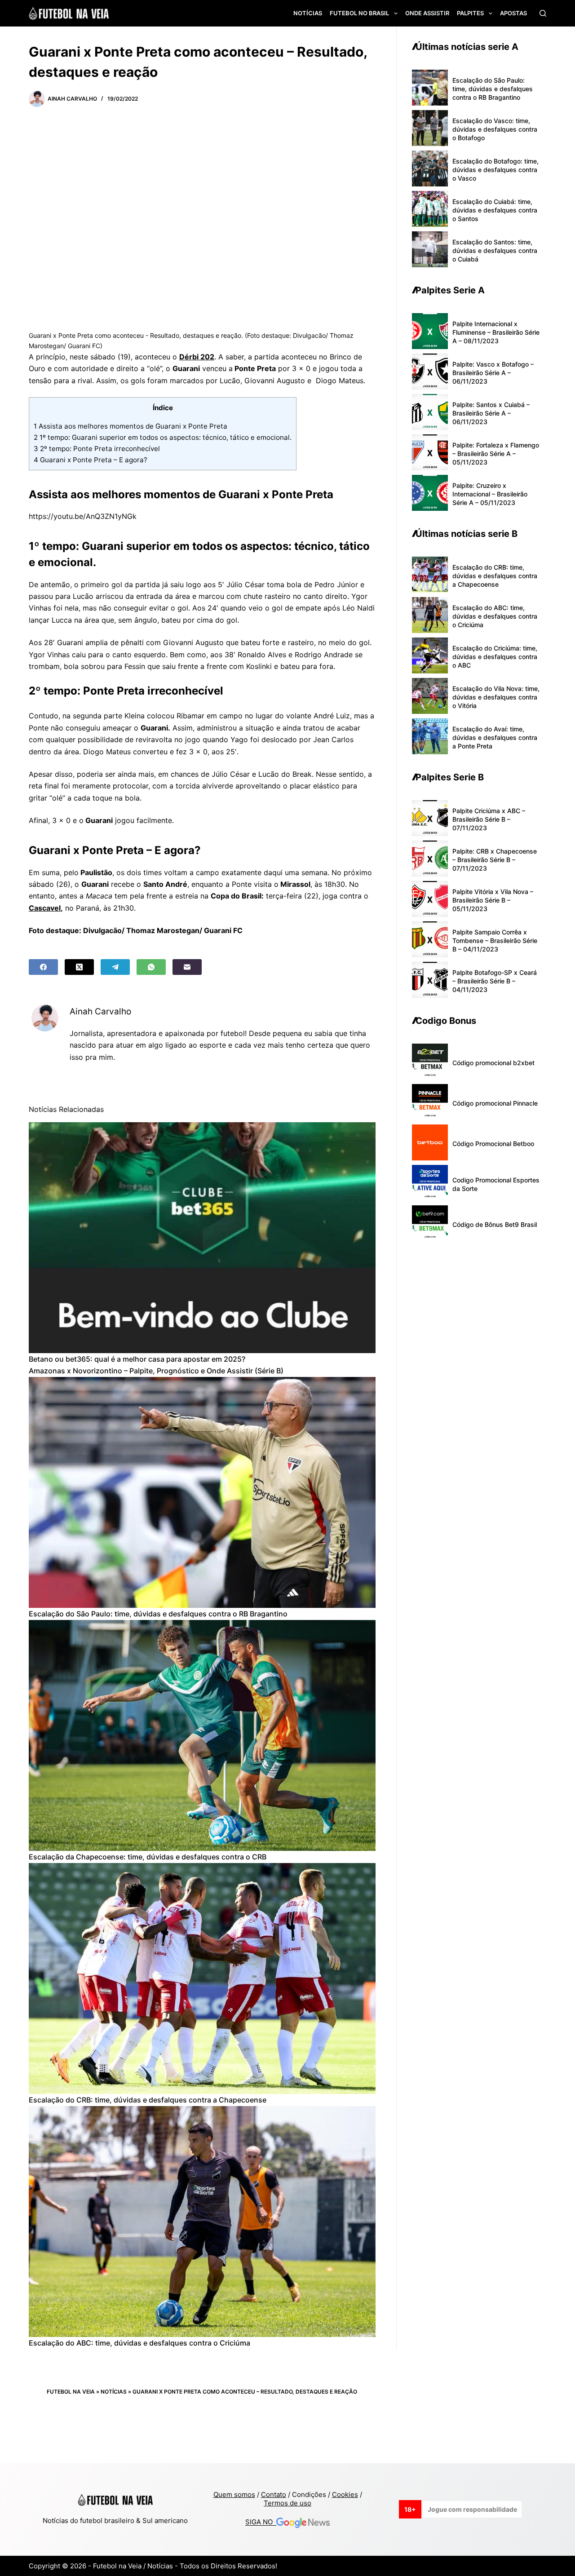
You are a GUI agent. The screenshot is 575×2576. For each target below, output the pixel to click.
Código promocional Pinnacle (495, 1103)
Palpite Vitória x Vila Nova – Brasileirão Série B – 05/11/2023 (493, 900)
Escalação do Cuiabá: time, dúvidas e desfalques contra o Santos (495, 210)
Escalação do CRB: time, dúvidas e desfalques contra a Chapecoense (148, 2100)
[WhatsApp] (151, 967)
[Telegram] (115, 967)
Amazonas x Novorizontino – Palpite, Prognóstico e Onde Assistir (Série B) (156, 1371)
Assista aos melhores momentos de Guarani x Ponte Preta (130, 426)
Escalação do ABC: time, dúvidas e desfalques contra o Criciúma (139, 2343)
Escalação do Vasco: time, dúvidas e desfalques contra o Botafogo (495, 129)
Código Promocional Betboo (493, 1144)
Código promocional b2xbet (493, 1063)
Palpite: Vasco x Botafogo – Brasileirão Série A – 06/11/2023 (493, 373)
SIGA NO (261, 2522)
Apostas (513, 13)
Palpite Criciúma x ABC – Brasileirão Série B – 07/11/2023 (489, 819)
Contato (274, 2494)
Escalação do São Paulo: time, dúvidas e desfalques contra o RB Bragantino (158, 1614)
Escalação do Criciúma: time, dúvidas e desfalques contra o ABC (495, 657)
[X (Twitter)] (79, 967)
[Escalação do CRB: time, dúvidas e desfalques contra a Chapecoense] (202, 1979)
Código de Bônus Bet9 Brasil (495, 1224)
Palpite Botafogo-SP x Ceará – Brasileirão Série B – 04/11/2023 (495, 981)
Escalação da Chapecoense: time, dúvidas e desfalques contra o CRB (148, 1857)
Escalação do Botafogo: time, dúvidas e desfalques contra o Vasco (495, 170)
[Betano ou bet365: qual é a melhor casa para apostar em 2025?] (202, 1238)
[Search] (543, 13)
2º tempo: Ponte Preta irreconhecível (97, 449)
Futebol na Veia (71, 2392)
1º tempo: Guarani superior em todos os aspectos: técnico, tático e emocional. (163, 437)
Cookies (345, 2494)
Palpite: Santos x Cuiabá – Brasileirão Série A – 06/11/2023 (491, 413)
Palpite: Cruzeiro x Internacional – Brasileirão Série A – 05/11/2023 (490, 494)
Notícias (308, 13)
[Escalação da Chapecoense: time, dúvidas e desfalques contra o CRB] (202, 1736)
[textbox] (202, 639)
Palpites (470, 13)
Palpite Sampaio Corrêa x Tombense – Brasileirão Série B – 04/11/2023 (495, 941)
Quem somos (234, 2494)
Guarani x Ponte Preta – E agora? (91, 460)
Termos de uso (287, 2503)
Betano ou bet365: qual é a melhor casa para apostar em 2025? (137, 1359)
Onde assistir (427, 13)
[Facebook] (43, 967)
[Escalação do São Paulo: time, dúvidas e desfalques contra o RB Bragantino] (202, 1493)
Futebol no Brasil (359, 13)
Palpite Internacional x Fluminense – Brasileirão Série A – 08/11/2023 (496, 332)
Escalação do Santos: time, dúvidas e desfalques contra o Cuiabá (495, 250)
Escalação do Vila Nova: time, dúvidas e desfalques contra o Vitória (496, 697)
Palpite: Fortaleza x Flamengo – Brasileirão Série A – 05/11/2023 (496, 454)
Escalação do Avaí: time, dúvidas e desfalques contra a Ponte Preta (495, 737)
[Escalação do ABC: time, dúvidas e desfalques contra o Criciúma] (202, 2222)
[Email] (187, 967)
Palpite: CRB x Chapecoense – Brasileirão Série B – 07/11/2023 (495, 860)
